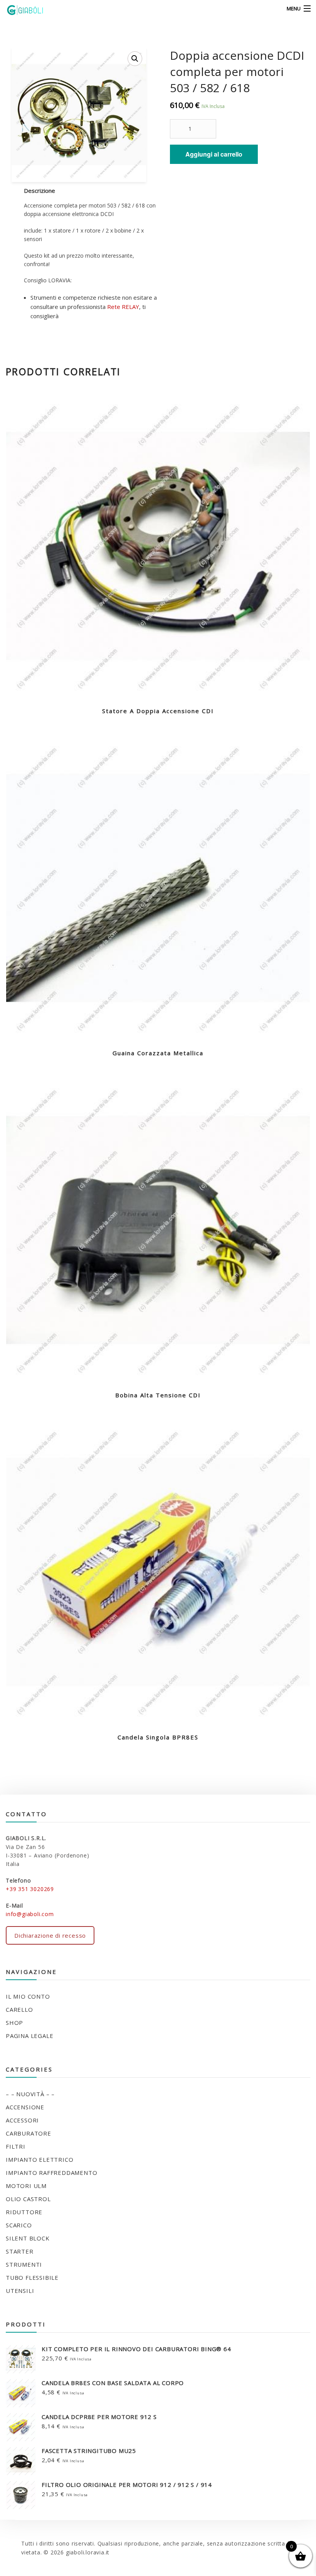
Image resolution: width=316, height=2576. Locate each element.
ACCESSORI (22, 2120)
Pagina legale (29, 2036)
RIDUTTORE (24, 2212)
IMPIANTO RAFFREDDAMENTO (51, 2173)
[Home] (20, 9)
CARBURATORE (29, 2133)
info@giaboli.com (30, 1914)
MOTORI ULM (26, 2186)
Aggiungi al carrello (214, 154)
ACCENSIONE (25, 2107)
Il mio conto (28, 1996)
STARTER (20, 2251)
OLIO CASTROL (28, 2199)
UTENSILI (20, 2291)
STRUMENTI (24, 2264)
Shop (14, 2023)
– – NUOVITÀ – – (30, 2094)
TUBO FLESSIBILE (32, 2277)
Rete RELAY (123, 307)
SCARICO (19, 2225)
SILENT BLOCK (28, 2238)
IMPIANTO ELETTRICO (39, 2159)
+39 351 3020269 (30, 1889)
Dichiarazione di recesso (50, 1935)
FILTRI (16, 2146)
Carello (19, 2009)
